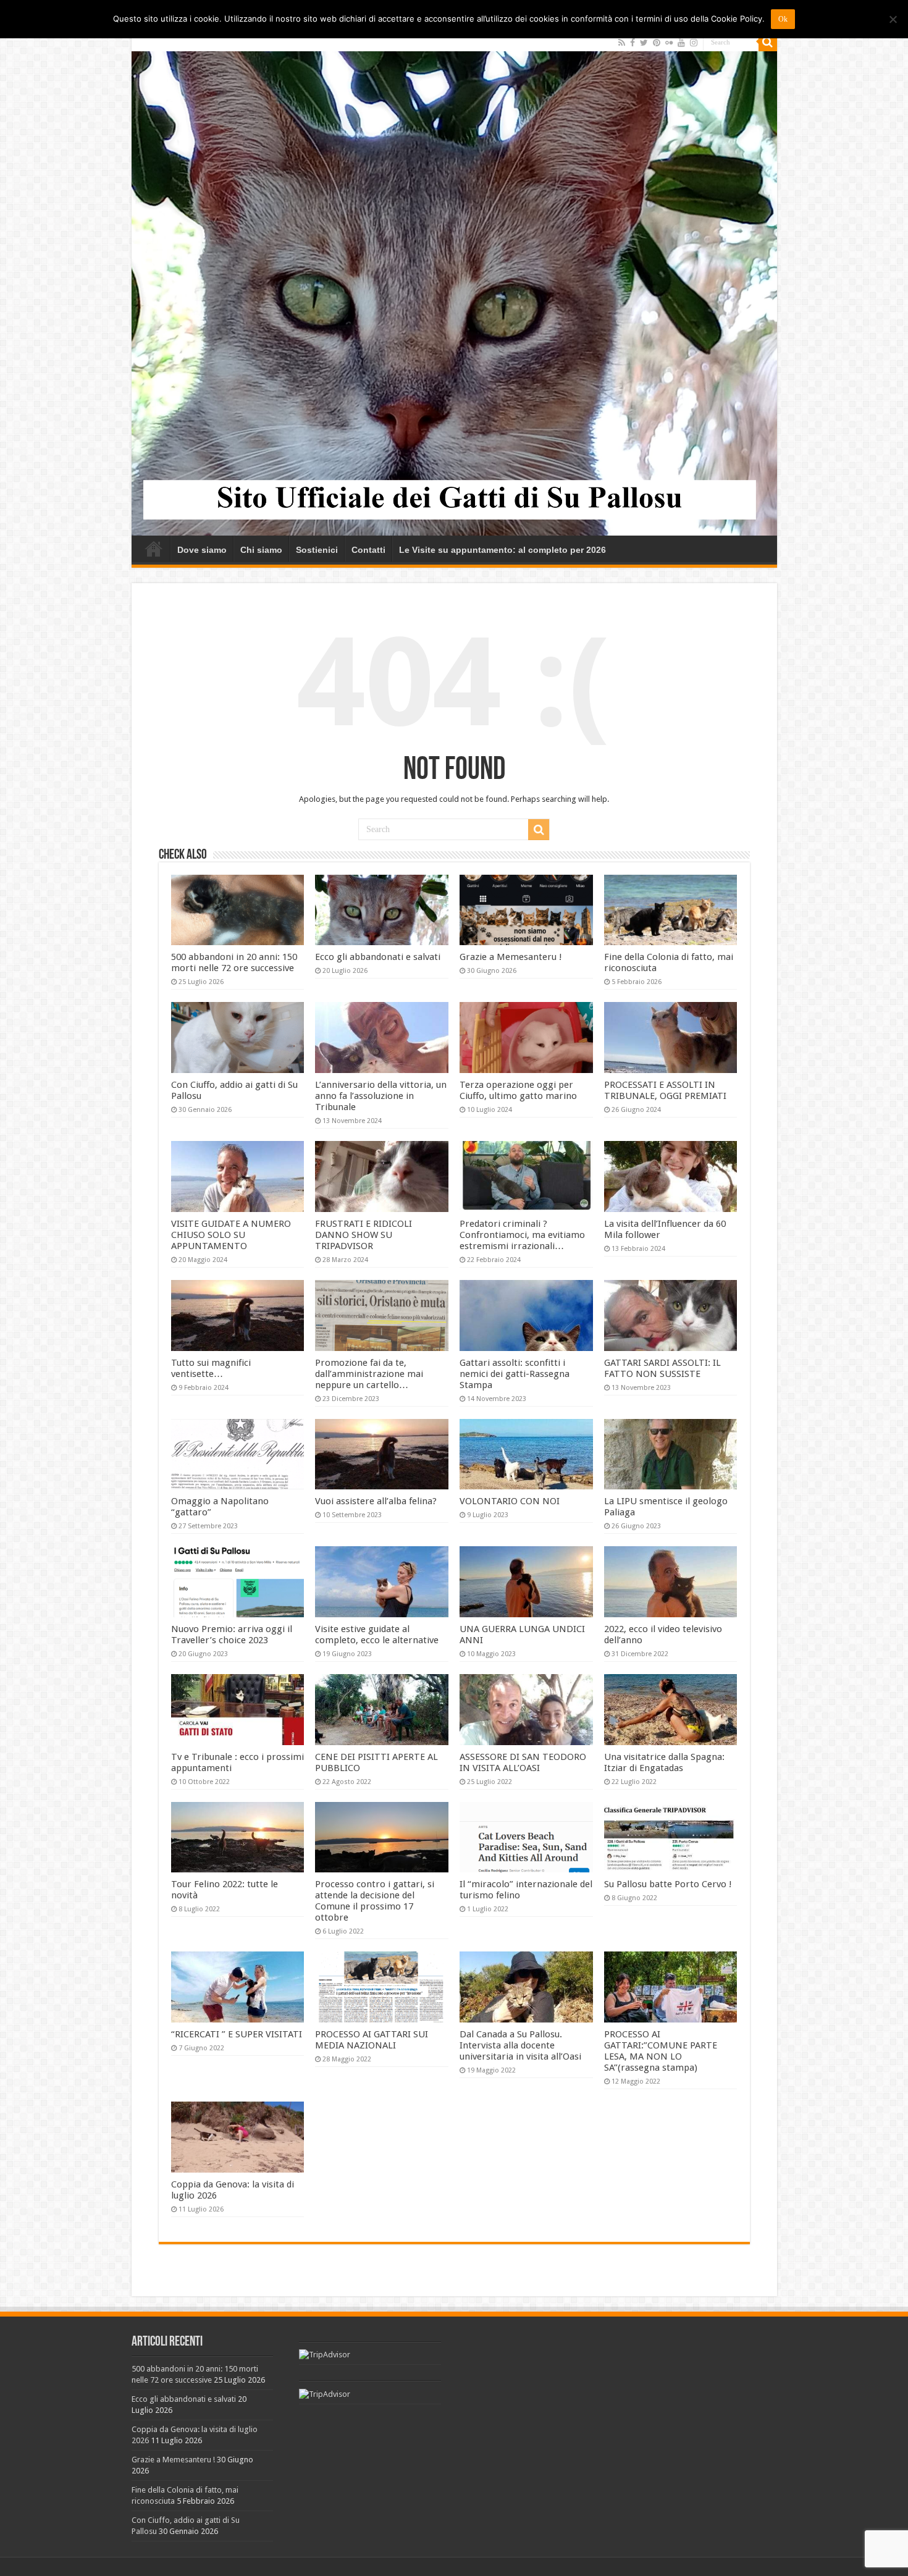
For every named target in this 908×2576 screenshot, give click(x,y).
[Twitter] (644, 43)
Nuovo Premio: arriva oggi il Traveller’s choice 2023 (232, 1635)
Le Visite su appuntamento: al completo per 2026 (502, 550)
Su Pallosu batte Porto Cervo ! (668, 1884)
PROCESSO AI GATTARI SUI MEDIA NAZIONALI (372, 2040)
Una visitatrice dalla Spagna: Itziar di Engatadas (664, 1762)
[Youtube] (681, 43)
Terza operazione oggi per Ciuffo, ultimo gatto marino (518, 1090)
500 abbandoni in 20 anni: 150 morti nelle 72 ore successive (234, 962)
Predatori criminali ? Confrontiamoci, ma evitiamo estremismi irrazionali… (522, 1235)
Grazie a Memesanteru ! (511, 957)
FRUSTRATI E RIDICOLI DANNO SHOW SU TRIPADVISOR (364, 1235)
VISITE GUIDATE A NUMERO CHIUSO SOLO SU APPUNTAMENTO (231, 1235)
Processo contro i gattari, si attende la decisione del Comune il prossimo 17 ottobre (375, 1901)
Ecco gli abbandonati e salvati (378, 957)
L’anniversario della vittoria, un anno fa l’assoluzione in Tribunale (381, 1096)
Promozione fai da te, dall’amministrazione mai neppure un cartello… (369, 1374)
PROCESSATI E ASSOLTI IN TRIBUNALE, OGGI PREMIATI (665, 1090)
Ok (783, 19)
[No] (893, 19)
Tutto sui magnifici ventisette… (211, 1368)
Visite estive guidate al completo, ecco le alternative (377, 1635)
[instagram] (694, 43)
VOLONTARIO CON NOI (510, 1501)
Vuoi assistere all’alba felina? (376, 1501)
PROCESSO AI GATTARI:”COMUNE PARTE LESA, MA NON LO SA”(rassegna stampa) (661, 2051)
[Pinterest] (657, 43)
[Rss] (622, 43)
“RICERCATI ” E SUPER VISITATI (237, 2034)
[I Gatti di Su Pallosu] (454, 284)
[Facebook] (633, 43)
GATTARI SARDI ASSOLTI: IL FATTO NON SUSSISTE (662, 1368)
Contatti (368, 550)
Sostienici (317, 550)
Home (154, 549)
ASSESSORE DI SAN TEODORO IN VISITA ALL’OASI (523, 1762)
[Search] (768, 42)
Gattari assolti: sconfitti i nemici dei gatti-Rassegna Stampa (515, 1374)
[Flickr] (669, 43)
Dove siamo (202, 550)
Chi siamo (261, 550)
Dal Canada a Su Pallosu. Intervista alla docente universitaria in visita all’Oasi (520, 2045)
